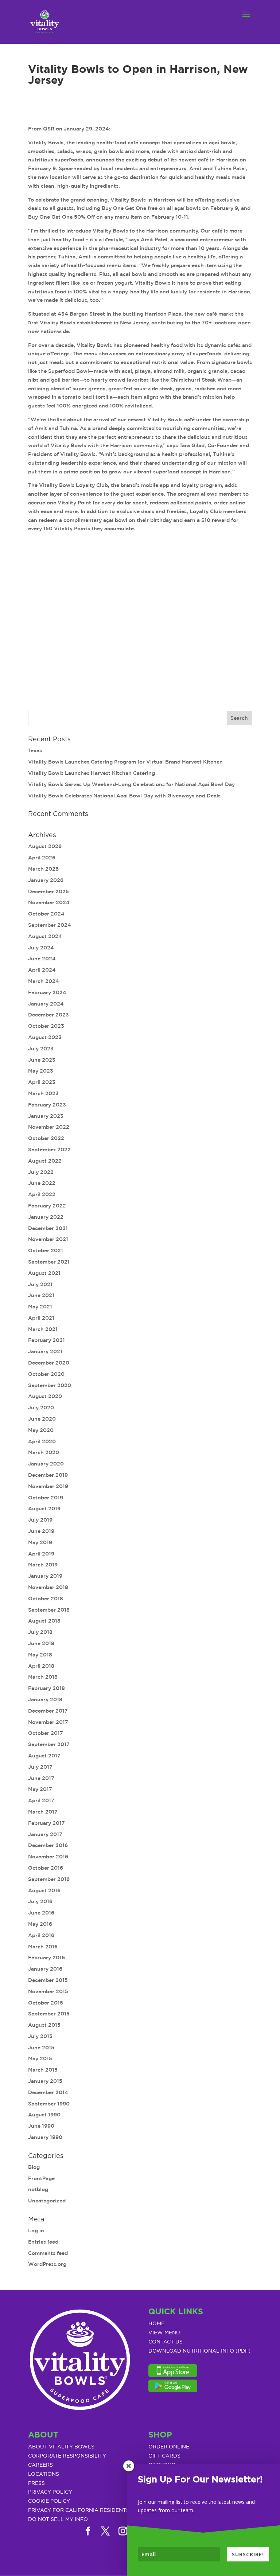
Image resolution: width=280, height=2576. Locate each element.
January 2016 (45, 1969)
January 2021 (45, 1351)
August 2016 (44, 1890)
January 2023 (46, 1116)
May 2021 (40, 1307)
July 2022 (41, 1172)
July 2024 (41, 948)
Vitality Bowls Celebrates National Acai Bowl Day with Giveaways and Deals (124, 796)
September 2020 (50, 1385)
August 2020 (45, 1396)
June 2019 (41, 1531)
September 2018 (49, 1610)
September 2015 (49, 2014)
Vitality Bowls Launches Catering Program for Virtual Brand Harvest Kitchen (125, 762)
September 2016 (49, 1879)
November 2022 (49, 1127)
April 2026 (42, 858)
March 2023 (43, 1093)
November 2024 (49, 902)
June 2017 (41, 1778)
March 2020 (44, 1452)
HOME (156, 2324)
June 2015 (41, 2048)
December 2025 (48, 891)
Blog (34, 2167)
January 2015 (45, 2081)
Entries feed (43, 2242)
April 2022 (42, 1194)
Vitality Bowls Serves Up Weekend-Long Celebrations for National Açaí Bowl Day (131, 784)
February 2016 (46, 1958)
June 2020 (42, 1419)
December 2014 (48, 2092)
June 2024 (42, 959)
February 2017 (46, 1823)
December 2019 (48, 1475)
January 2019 (45, 1576)
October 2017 (46, 1733)
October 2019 (46, 1498)
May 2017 (40, 1789)
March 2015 (43, 2070)
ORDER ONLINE (169, 2447)
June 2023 (42, 1060)
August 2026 (45, 846)
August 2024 (45, 936)
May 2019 (40, 1542)
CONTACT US (166, 2342)
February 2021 (46, 1340)
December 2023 (48, 1015)
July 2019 (40, 1520)
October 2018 (46, 1599)
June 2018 (41, 1643)
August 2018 (44, 1621)
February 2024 (47, 992)
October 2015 (46, 2003)
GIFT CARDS (164, 2456)
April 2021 (41, 1318)
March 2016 (43, 1947)
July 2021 (40, 1284)
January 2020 (46, 1464)
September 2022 (49, 1150)
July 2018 (40, 1632)
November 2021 (48, 1239)
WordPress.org (47, 2264)
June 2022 (42, 1183)
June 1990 (41, 2126)
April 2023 (42, 1082)
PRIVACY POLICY (50, 2492)
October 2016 (46, 1868)
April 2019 (41, 1554)
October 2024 (46, 914)
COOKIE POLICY (49, 2501)
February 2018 (46, 1688)
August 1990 (44, 2115)
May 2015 (40, 2058)
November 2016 (48, 1857)
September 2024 (50, 925)
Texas (35, 750)
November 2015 (48, 1991)
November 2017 (48, 1722)
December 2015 (48, 1980)
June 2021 (41, 1295)
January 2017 (45, 1834)
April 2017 (41, 1800)
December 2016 (48, 1845)
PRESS (36, 2483)
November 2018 (48, 1587)
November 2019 (48, 1486)
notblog (38, 2189)
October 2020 (46, 1374)
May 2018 (40, 1655)
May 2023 (41, 1071)
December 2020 (49, 1363)
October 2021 (46, 1250)
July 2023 (41, 1049)
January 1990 (45, 2137)
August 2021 (44, 1273)
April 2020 (42, 1441)
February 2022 (47, 1206)
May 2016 (40, 1924)
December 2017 (48, 1711)
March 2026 (43, 869)
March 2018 (43, 1677)
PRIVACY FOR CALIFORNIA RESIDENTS (79, 2510)
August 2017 (44, 1756)
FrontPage (41, 2178)
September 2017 (49, 1744)
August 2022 (45, 1161)
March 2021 (43, 1329)
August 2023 (45, 1037)
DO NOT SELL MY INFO (58, 2520)
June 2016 (41, 1913)
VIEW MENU (164, 2333)
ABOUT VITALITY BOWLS (61, 2447)
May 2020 (41, 1430)
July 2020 (41, 1408)
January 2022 (46, 1217)
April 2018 (41, 1666)
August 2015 (44, 2025)
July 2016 (40, 1901)
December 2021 (48, 1228)
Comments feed (48, 2253)
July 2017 (40, 1767)
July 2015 (40, 2036)
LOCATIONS (44, 2474)
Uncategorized (47, 2201)
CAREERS (40, 2465)
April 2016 (41, 1935)
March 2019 (43, 1565)
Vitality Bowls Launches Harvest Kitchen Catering (92, 773)
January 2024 (46, 1004)
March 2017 (43, 1812)
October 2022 (46, 1138)
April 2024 (42, 970)
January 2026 (46, 880)
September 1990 (49, 2104)
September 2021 (49, 1262)
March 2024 (44, 981)
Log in (36, 2230)
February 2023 (47, 1105)
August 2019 (44, 1508)
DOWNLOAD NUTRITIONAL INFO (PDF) (199, 2351)
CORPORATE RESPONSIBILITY (67, 2456)
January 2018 (45, 1699)
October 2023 (46, 1026)
